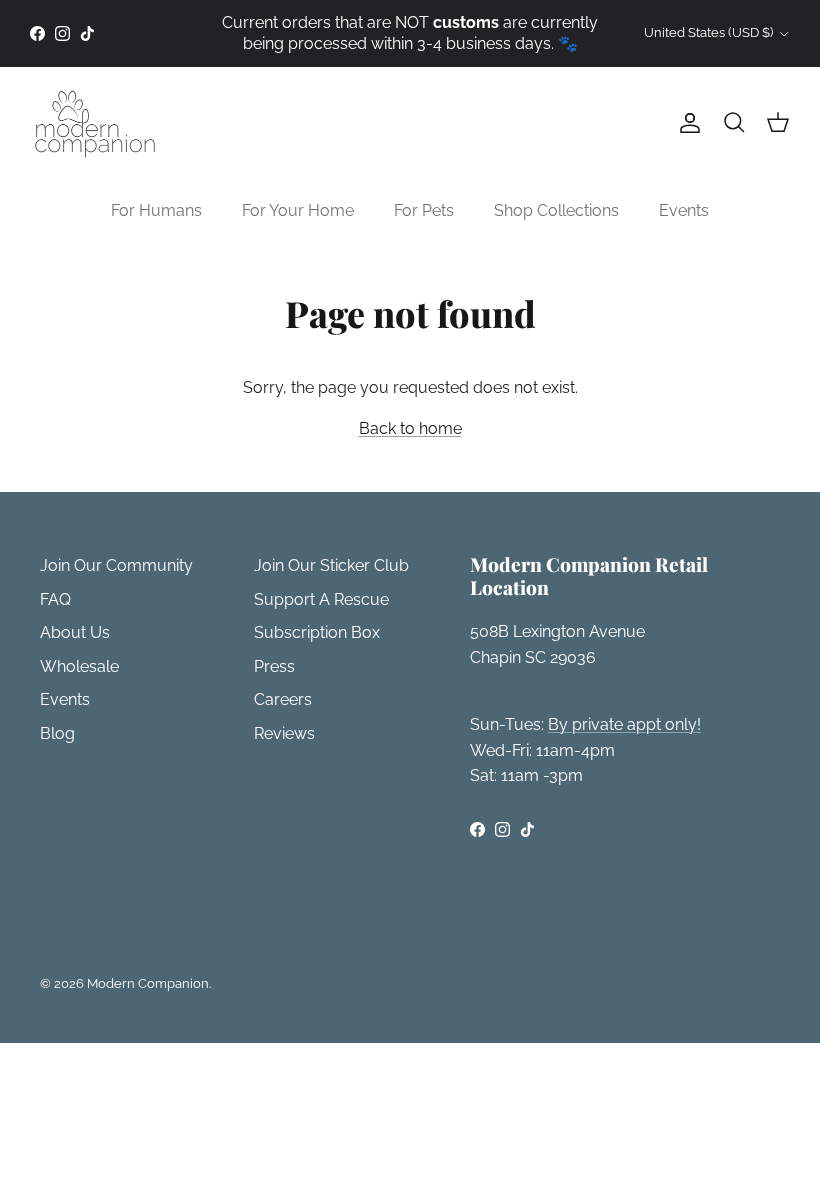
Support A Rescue (321, 599)
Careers (283, 699)
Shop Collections (556, 210)
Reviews (284, 733)
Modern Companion (148, 983)
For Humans (156, 210)
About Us (75, 632)
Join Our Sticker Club (331, 565)
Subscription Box (317, 632)
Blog (57, 733)
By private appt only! (624, 724)
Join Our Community (116, 565)
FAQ (55, 599)
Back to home (410, 428)
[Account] (686, 123)
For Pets (424, 210)
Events (684, 210)
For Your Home (298, 210)
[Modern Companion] (95, 123)
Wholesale (79, 666)
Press (274, 666)
